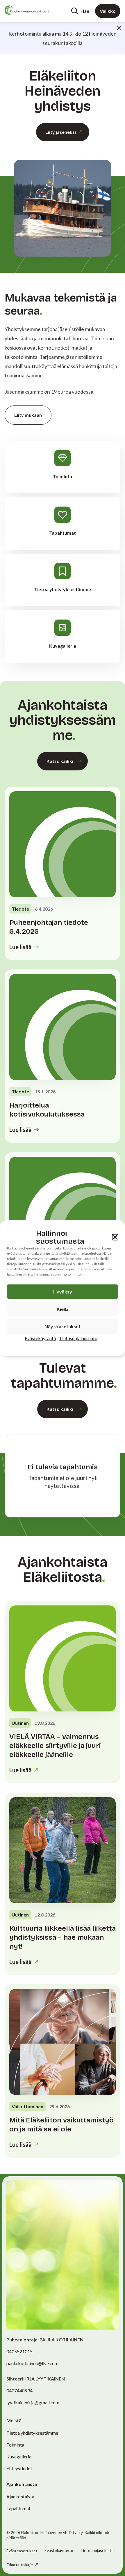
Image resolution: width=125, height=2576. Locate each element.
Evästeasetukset (22, 2551)
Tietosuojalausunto (78, 1338)
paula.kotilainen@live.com (32, 2363)
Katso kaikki (60, 761)
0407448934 (19, 2390)
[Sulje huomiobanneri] (119, 28)
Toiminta (15, 2445)
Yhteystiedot (19, 2468)
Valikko (108, 11)
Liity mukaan (28, 415)
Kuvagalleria (19, 2457)
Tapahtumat (18, 2508)
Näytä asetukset (63, 1326)
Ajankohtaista (20, 2496)
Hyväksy (63, 1292)
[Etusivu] (27, 10)
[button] (115, 1237)
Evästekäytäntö (40, 1338)
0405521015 (19, 2351)
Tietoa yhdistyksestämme (32, 2433)
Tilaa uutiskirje (20, 2565)
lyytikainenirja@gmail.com (33, 2402)
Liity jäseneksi (61, 132)
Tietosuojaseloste (97, 2550)
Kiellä (63, 1309)
